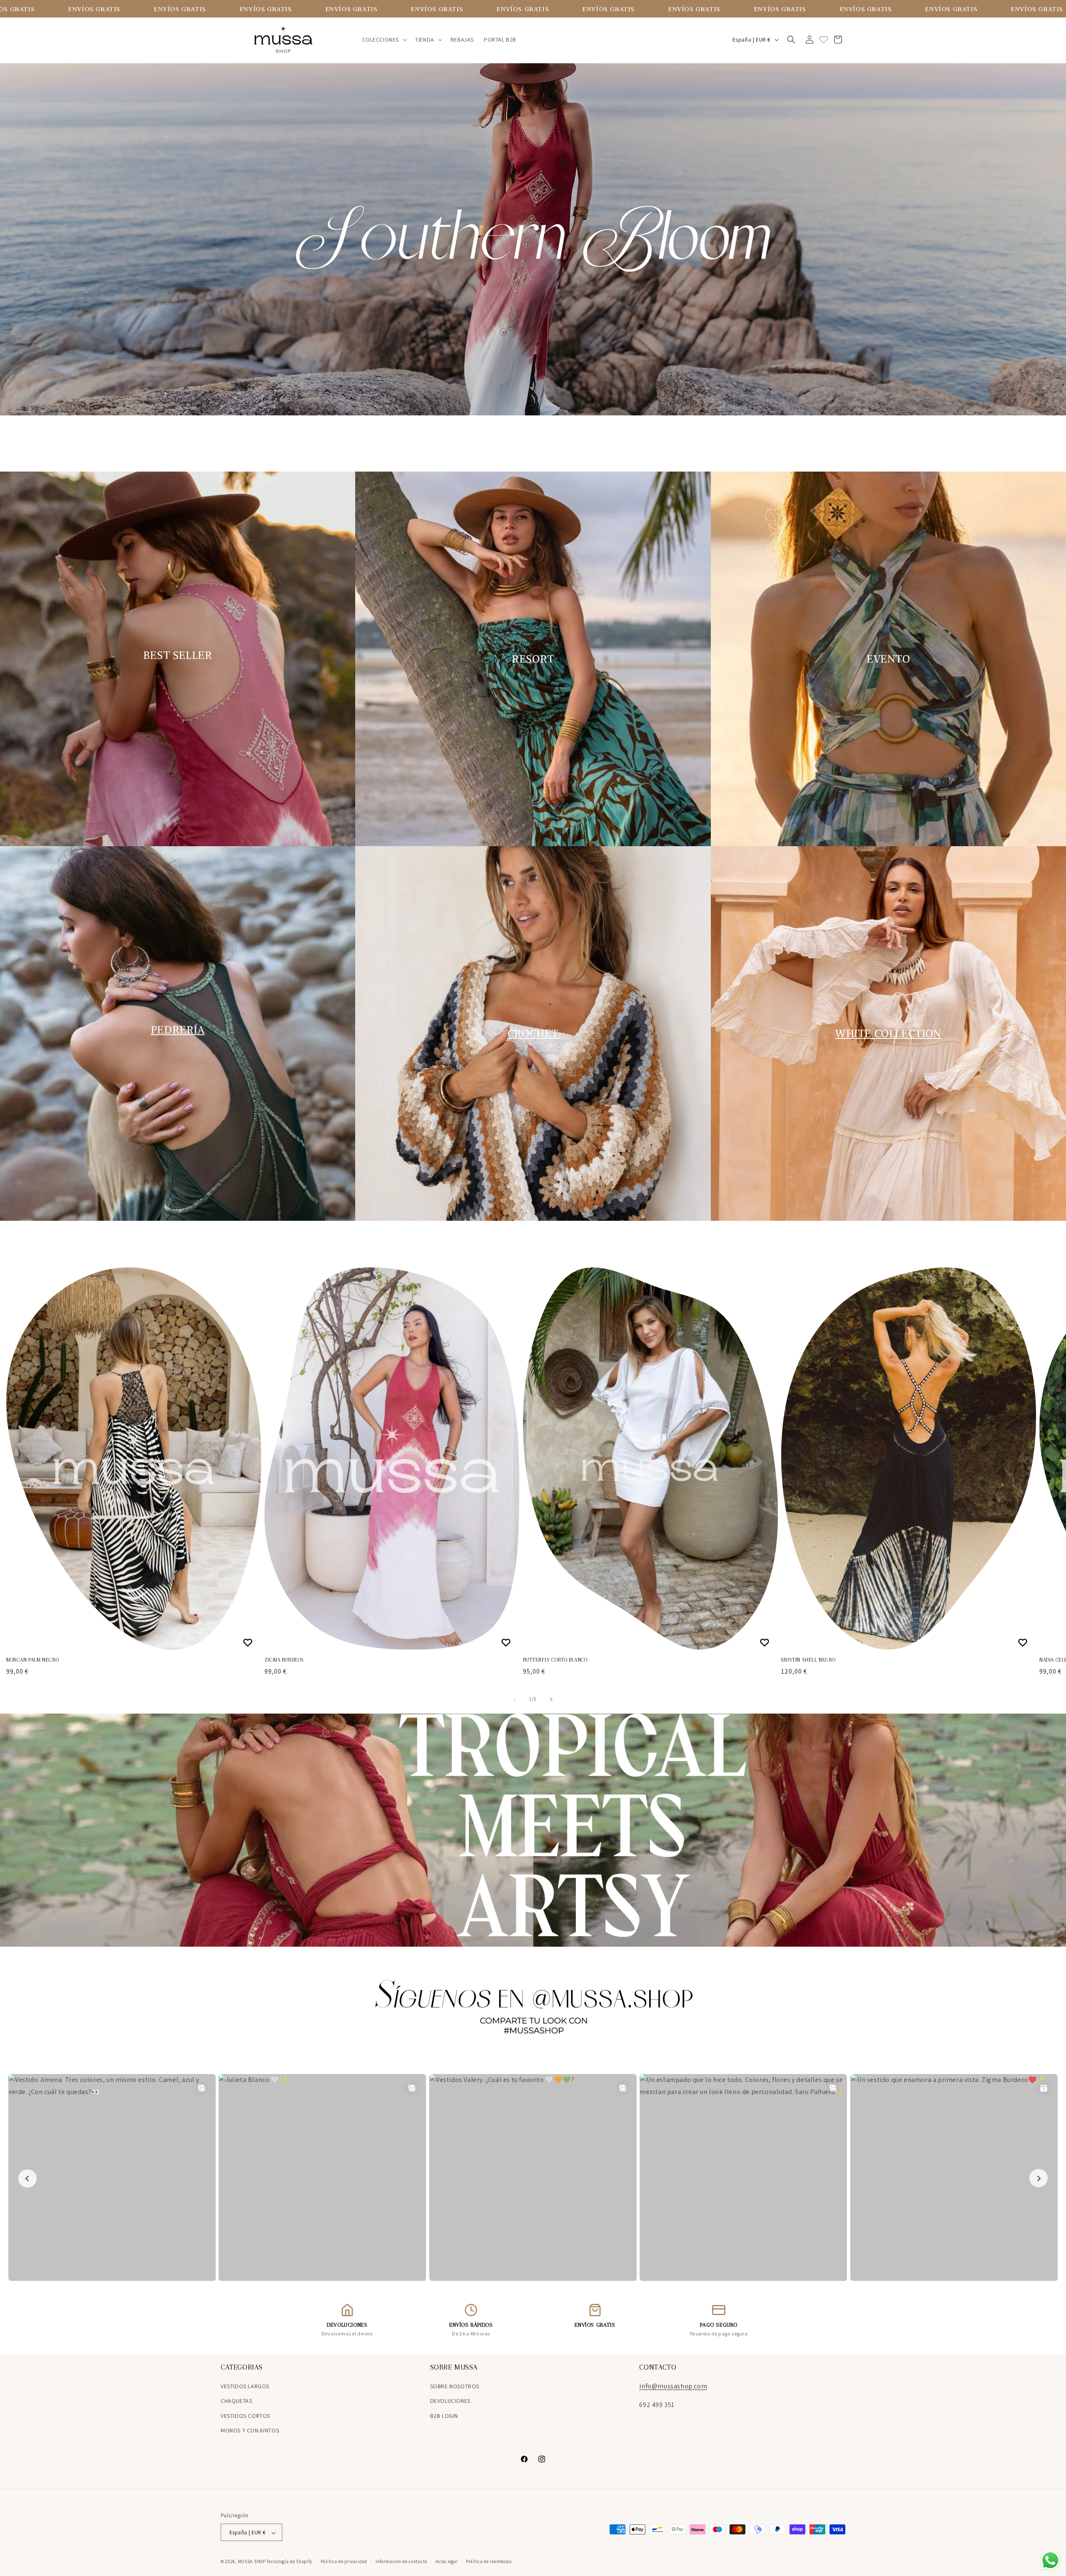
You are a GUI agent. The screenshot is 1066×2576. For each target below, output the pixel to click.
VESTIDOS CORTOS (245, 2416)
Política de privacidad (344, 2561)
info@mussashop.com (673, 2386)
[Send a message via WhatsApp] (1050, 2560)
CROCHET (533, 1033)
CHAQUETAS (236, 2401)
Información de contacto (401, 2561)
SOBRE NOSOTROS (455, 2386)
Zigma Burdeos (284, 1660)
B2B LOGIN (444, 2416)
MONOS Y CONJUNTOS (250, 2430)
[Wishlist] (824, 40)
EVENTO (888, 659)
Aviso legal (447, 2561)
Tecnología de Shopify (289, 2562)
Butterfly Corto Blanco (555, 1660)
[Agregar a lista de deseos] (249, 1642)
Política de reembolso (489, 2561)
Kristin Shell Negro (808, 1660)
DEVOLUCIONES (450, 2401)
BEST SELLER (178, 655)
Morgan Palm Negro (32, 1660)
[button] (384, 40)
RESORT (533, 659)
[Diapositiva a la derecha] (551, 1699)
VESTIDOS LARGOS (245, 2386)
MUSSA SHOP (252, 2562)
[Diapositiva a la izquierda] (515, 1699)
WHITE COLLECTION (888, 1033)
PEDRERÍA (178, 1030)
